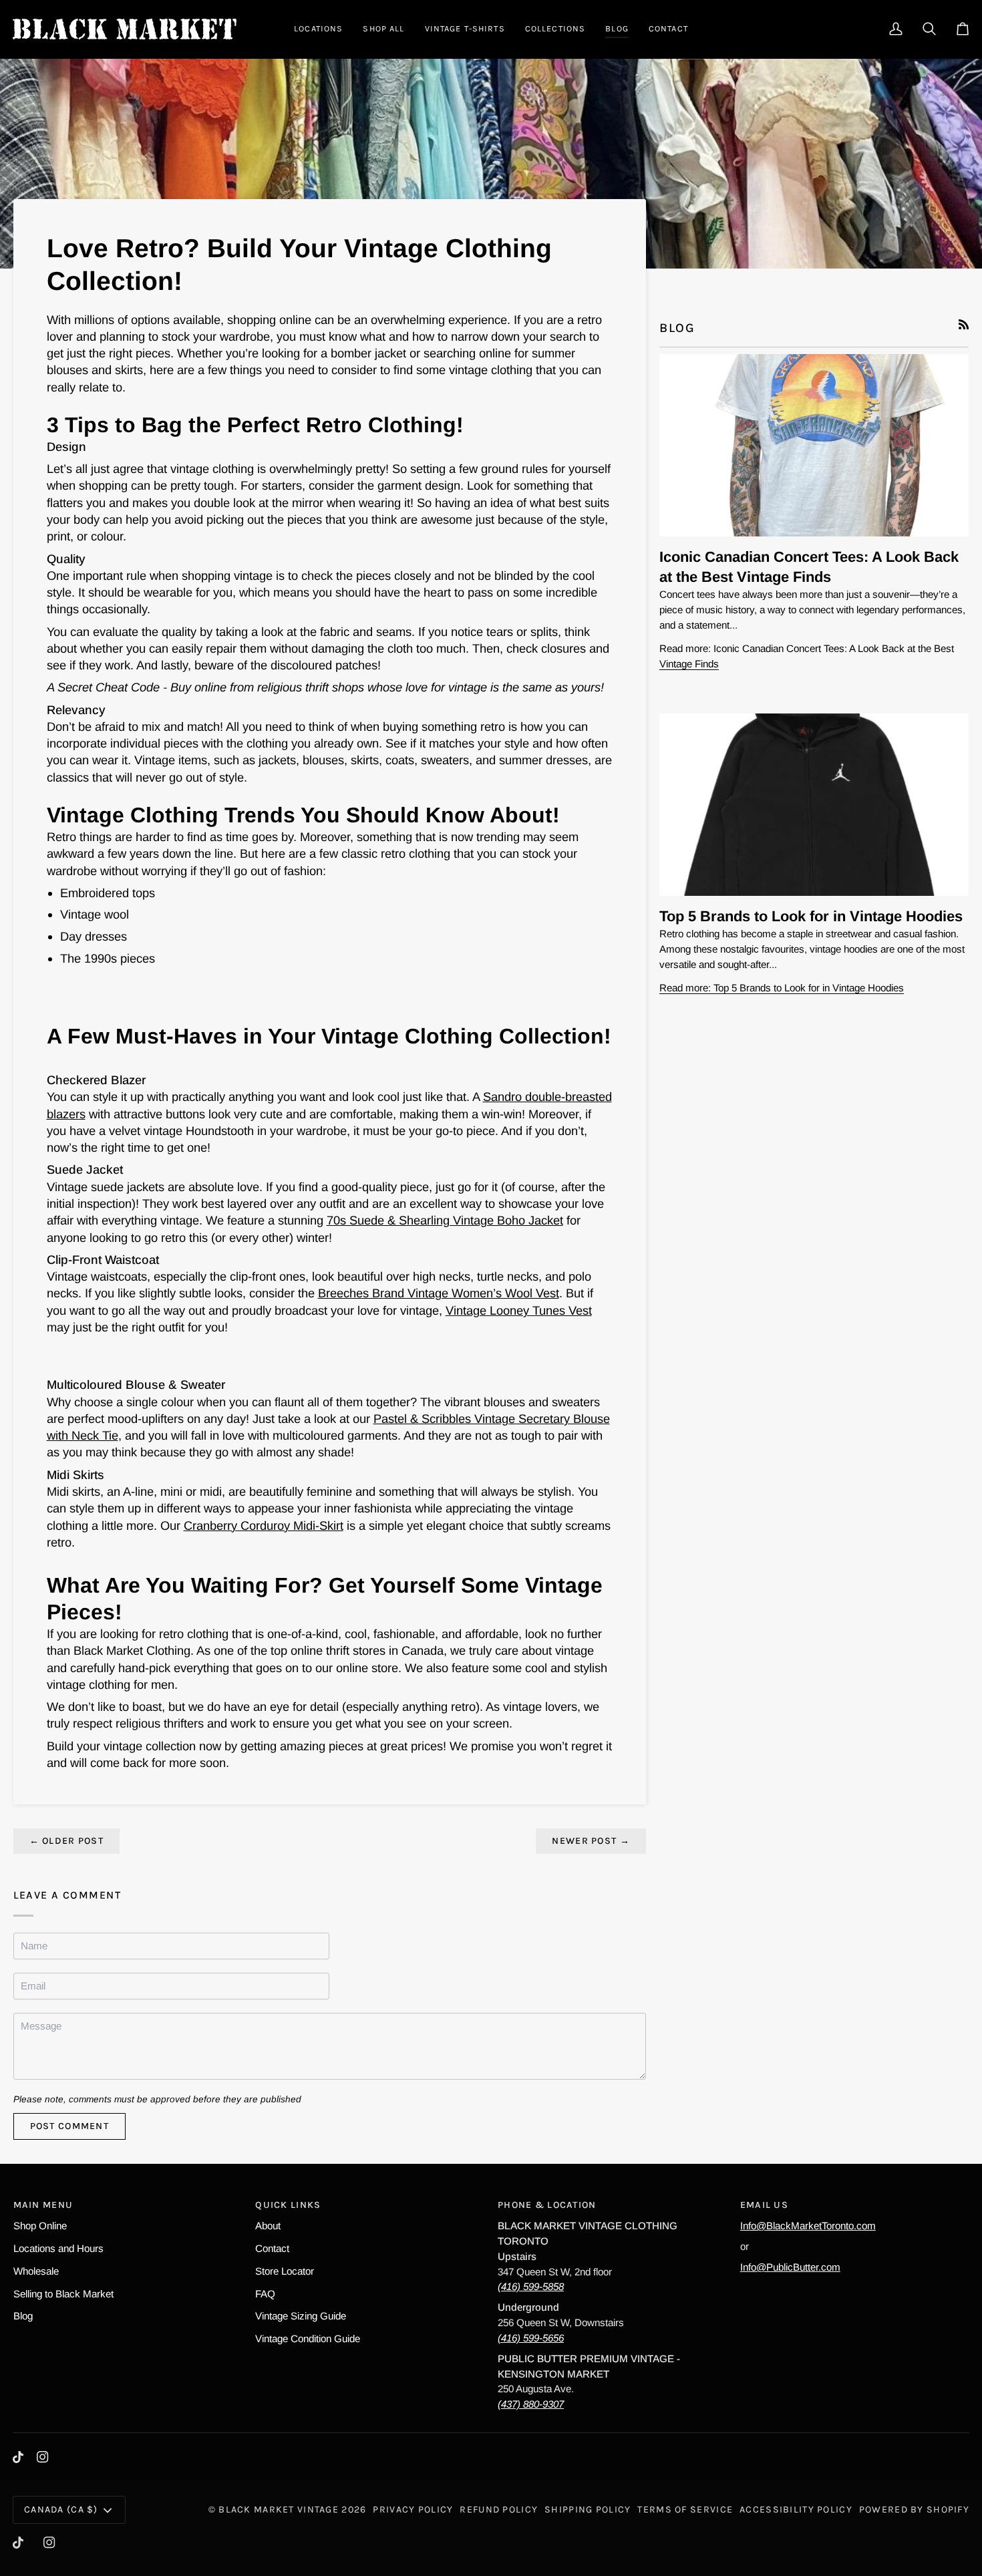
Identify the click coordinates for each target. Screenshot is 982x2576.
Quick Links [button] (288, 2205)
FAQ (265, 2294)
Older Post (66, 1841)
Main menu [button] (43, 2205)
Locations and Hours (58, 2248)
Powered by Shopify (914, 2510)
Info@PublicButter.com (790, 2267)
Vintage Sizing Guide (301, 2316)
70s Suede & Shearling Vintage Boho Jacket (445, 1220)
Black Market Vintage (279, 2510)
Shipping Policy (588, 2510)
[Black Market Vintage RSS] (964, 324)
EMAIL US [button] (764, 2205)
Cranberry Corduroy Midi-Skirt (264, 1525)
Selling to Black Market (63, 2294)
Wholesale (36, 2271)
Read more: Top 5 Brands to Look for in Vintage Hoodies (782, 988)
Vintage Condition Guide (308, 2339)
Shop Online (40, 2226)
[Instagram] (43, 2457)
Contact (272, 2248)
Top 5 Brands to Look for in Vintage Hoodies (811, 916)
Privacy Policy (413, 2510)
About (268, 2226)
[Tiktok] (18, 2457)
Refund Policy (499, 2510)
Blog (23, 2316)
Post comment (69, 2126)
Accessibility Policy (796, 2510)
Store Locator (285, 2271)
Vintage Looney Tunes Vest (519, 1310)
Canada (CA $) (61, 2510)
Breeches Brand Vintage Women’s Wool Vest (439, 1293)
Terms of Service (685, 2510)
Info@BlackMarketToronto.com (808, 2226)
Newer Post (591, 1841)
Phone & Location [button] (547, 2205)
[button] (318, 29)
